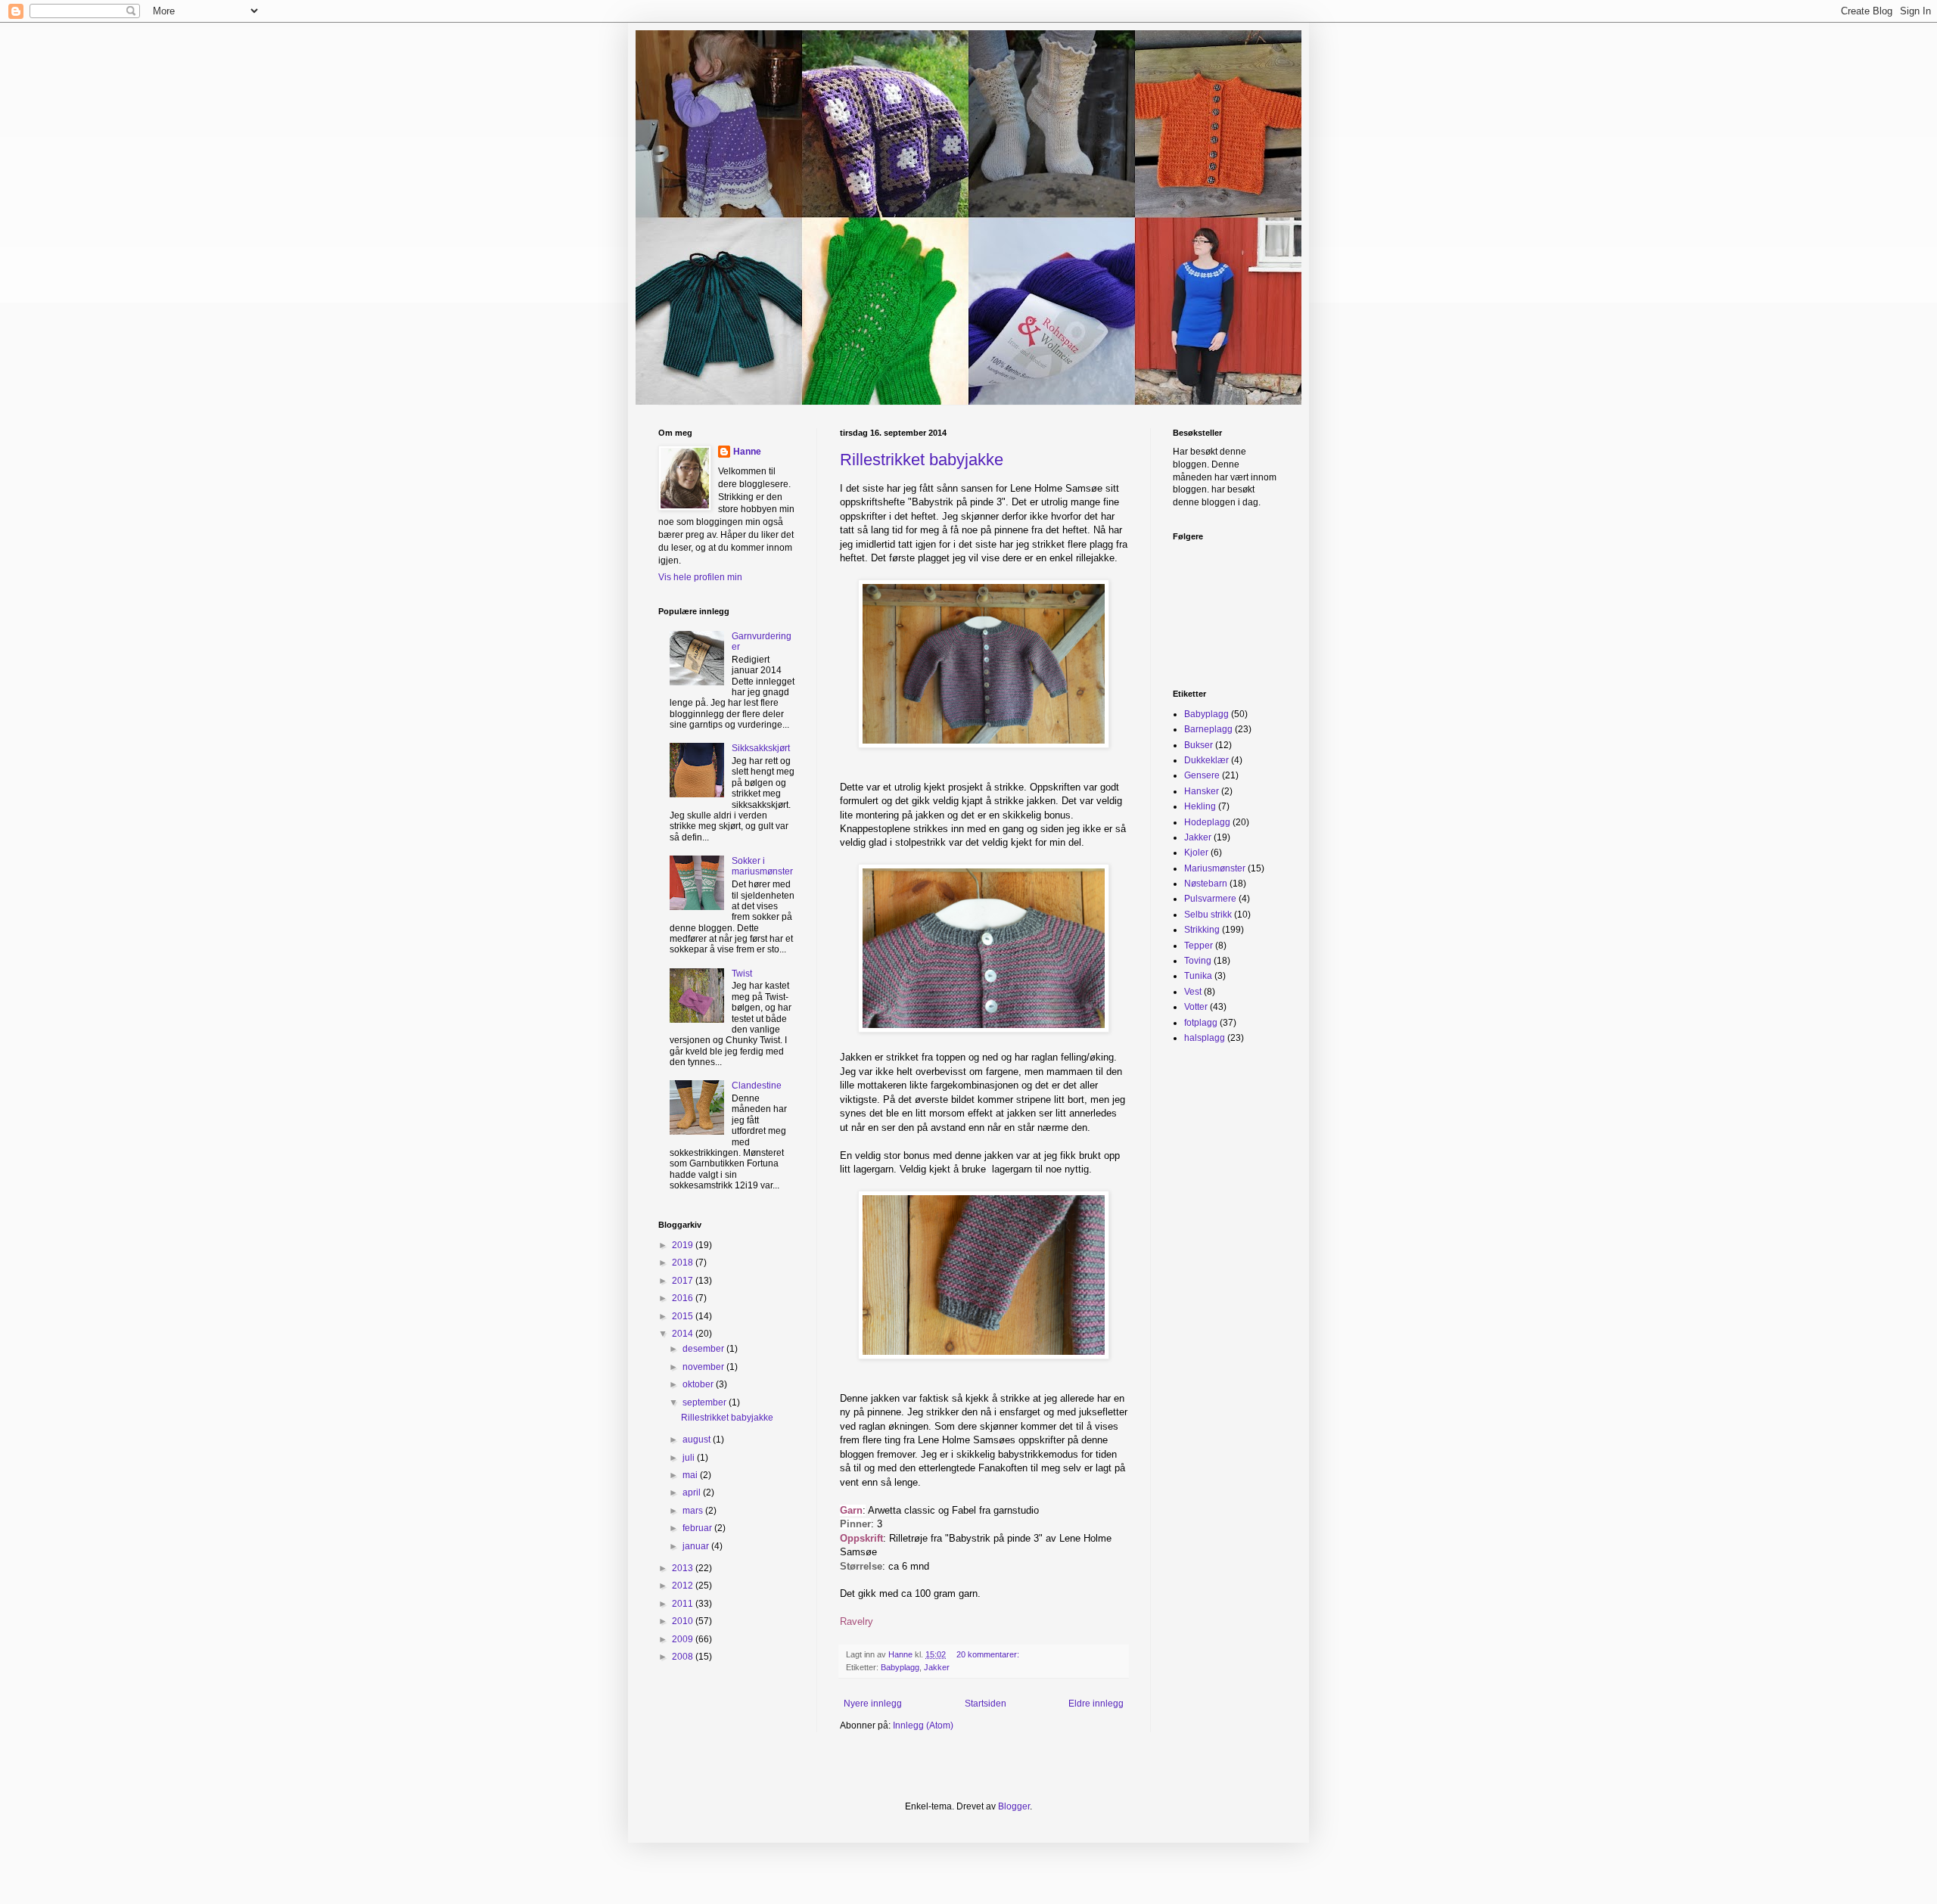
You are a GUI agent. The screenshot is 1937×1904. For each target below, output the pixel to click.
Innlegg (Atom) (923, 1725)
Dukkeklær (1206, 760)
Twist (742, 974)
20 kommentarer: (989, 1654)
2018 (684, 1263)
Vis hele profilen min (700, 577)
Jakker (937, 1667)
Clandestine (757, 1086)
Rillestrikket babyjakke (922, 460)
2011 (684, 1604)
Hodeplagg (1207, 822)
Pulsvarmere (1210, 899)
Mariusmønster (1215, 868)
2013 (684, 1568)
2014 (684, 1334)
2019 (684, 1245)
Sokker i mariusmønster (762, 866)
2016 (684, 1298)
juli (690, 1458)
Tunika (1198, 976)
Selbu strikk (1208, 915)
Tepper (1199, 946)
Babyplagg (900, 1667)
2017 (684, 1281)
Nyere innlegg (873, 1704)
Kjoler (1196, 853)
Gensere (1202, 775)
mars (694, 1511)
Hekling (1200, 806)
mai (691, 1475)
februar (698, 1528)
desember (704, 1349)
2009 (684, 1639)
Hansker (1202, 791)
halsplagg (1205, 1038)
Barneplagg (1208, 729)
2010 (684, 1621)
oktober (699, 1384)
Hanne (747, 452)
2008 (684, 1657)
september (706, 1402)
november (704, 1367)
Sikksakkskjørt (761, 748)
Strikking (1202, 930)
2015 (684, 1316)
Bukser (1199, 745)
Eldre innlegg (1096, 1704)
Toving (1198, 961)
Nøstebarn (1206, 884)
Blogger (1014, 1806)
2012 (684, 1586)
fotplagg (1201, 1023)
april (693, 1492)
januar (697, 1546)
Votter (1196, 1007)
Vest (1193, 992)
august (698, 1440)
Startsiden (986, 1704)
